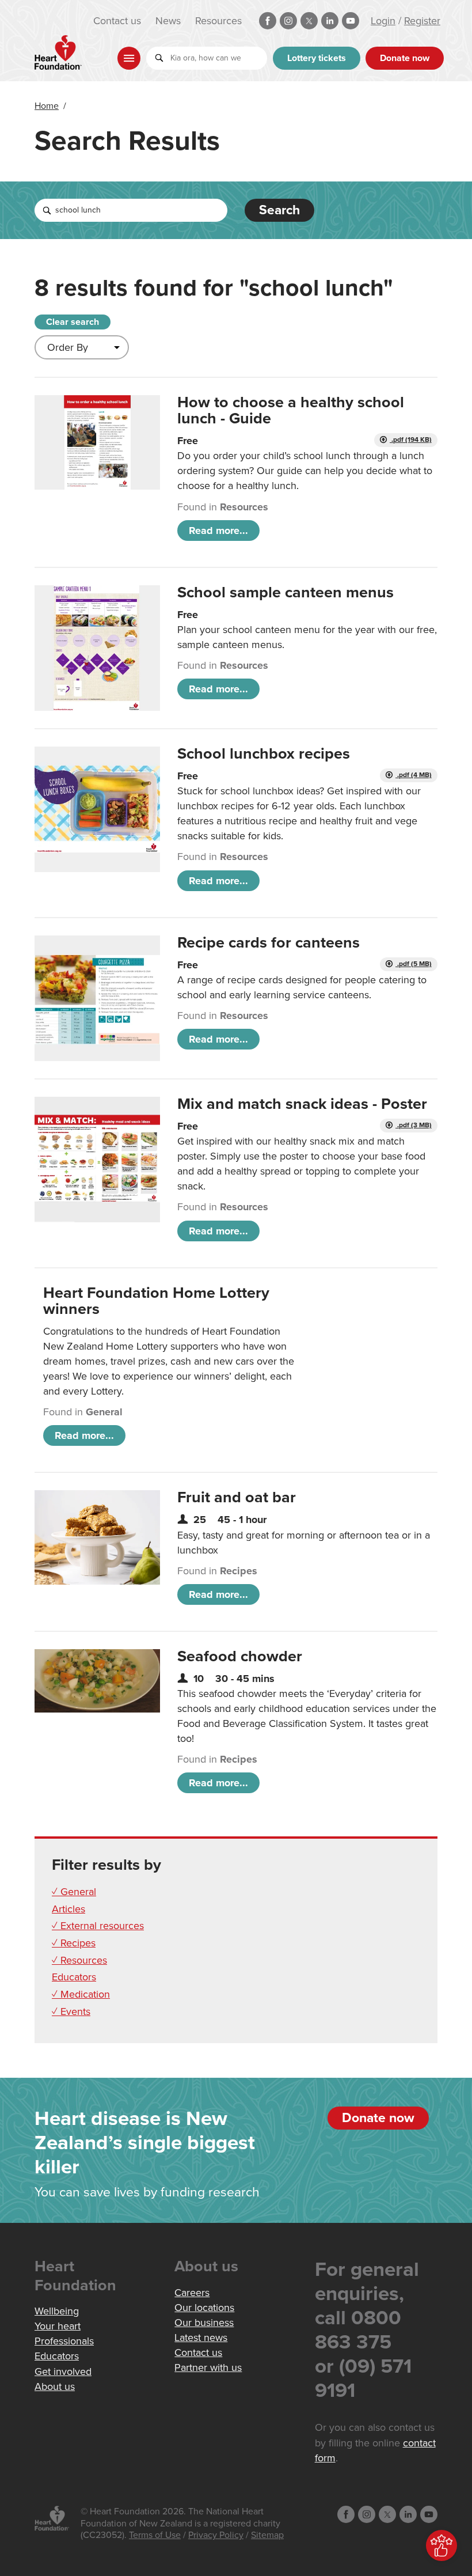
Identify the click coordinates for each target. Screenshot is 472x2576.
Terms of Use (155, 2535)
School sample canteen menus (286, 592)
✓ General (74, 1892)
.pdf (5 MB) (414, 964)
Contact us (117, 21)
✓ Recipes (74, 1943)
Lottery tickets (317, 58)
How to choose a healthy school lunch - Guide (291, 410)
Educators (74, 1977)
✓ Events (71, 2011)
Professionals (64, 2341)
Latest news (201, 2338)
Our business (204, 2323)
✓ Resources (79, 1960)
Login (383, 21)
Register (422, 21)
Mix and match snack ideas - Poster (302, 1104)
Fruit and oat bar (237, 1497)
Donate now (405, 58)
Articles (68, 1909)
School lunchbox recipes (264, 754)
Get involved (63, 2372)
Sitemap (267, 2535)
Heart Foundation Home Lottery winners (156, 1301)
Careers (192, 2293)
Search (279, 210)
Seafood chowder (240, 1656)
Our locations (204, 2308)
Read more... (218, 531)
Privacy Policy (216, 2535)
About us (55, 2386)
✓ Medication (81, 1994)
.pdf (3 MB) (414, 1125)
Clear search (73, 322)
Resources (218, 21)
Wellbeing (57, 2311)
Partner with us (208, 2367)
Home (47, 106)
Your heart (58, 2326)
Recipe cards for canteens (269, 943)
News (168, 21)
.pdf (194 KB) (411, 440)
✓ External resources (98, 1926)
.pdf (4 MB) (414, 775)
